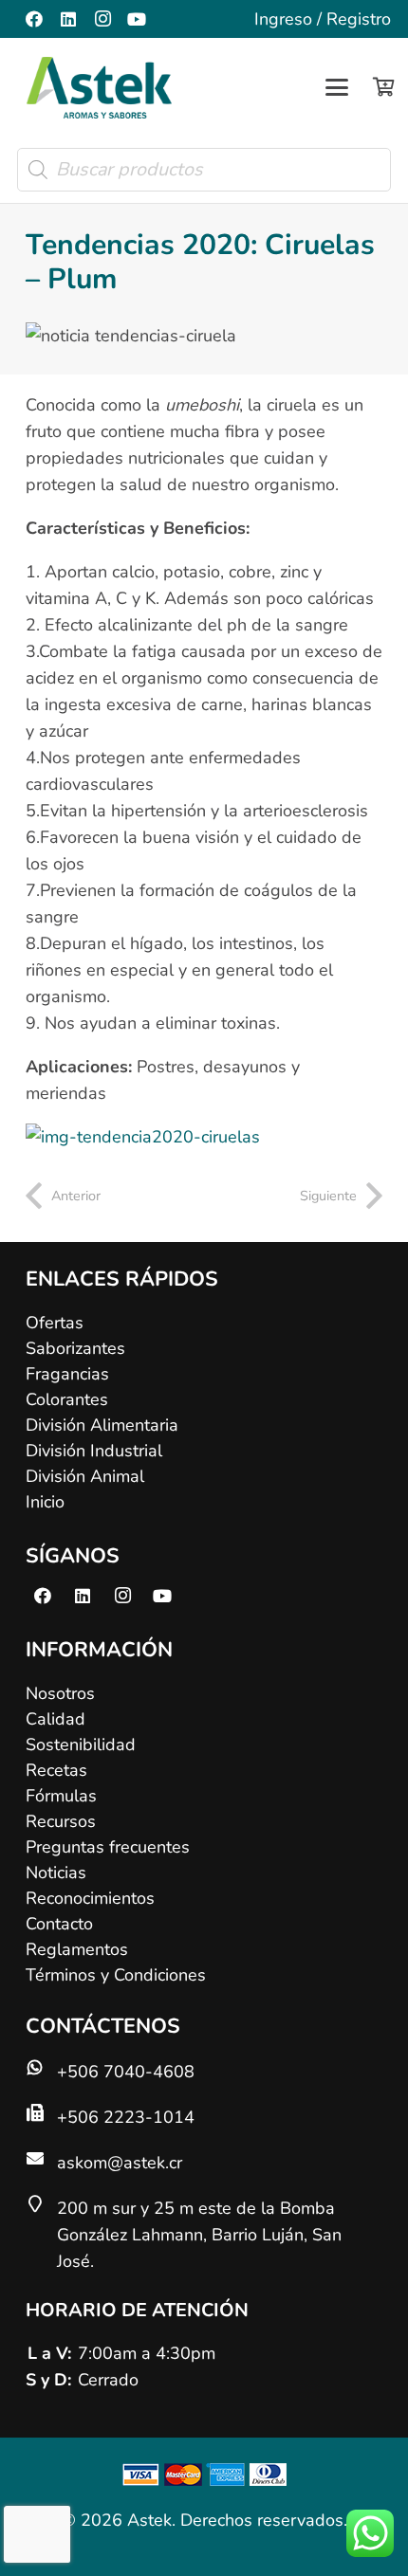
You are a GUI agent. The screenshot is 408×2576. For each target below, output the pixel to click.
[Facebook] (34, 19)
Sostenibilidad (81, 1745)
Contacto (59, 1924)
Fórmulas (61, 1796)
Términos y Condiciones (116, 1975)
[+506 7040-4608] (41, 2067)
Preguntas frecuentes (108, 1847)
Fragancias (67, 1374)
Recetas (56, 1770)
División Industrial (94, 1451)
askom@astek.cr (120, 2163)
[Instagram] (102, 19)
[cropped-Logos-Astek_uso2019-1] (99, 88)
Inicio (45, 1502)
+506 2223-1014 (126, 2117)
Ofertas (55, 1323)
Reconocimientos (90, 1898)
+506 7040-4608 (126, 2072)
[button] (337, 87)
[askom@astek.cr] (41, 2158)
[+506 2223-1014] (41, 2112)
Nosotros (60, 1693)
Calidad (56, 1719)
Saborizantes (75, 1348)
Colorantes (67, 1399)
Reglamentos (77, 1949)
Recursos (61, 1821)
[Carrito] (383, 87)
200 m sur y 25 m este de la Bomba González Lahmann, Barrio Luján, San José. (199, 2235)
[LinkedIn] (68, 19)
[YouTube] (137, 19)
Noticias (56, 1873)
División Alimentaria (102, 1425)
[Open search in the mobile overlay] (204, 170)
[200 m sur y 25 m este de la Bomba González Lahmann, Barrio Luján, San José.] (41, 2203)
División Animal (85, 1476)
